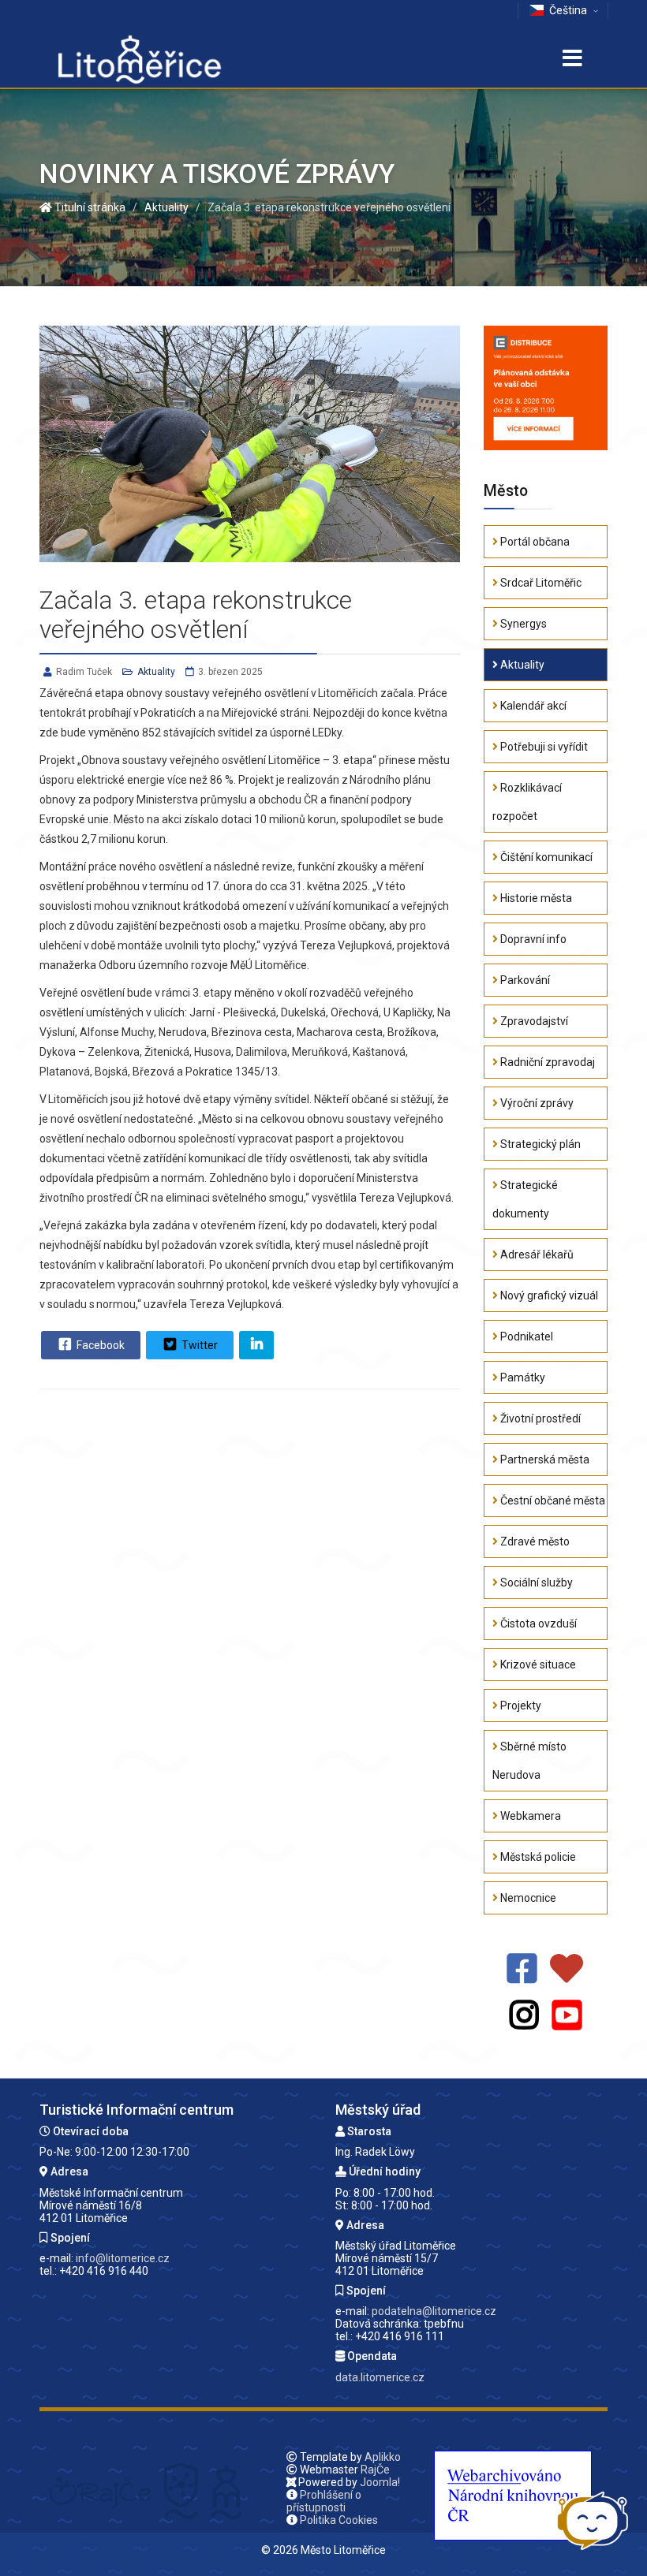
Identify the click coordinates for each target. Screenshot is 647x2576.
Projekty (520, 1706)
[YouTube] (567, 2016)
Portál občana (534, 542)
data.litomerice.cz (380, 2377)
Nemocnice (527, 1898)
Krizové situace (537, 1665)
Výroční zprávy (536, 1103)
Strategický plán (539, 1144)
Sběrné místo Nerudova (529, 1761)
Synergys (522, 624)
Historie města (535, 898)
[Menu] (572, 60)
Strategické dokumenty (525, 1199)
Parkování (524, 980)
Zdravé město (534, 1541)
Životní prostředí (539, 1418)
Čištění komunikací (545, 857)
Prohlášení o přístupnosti (324, 2501)
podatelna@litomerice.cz (434, 2311)
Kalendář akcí (532, 706)
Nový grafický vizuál (548, 1295)
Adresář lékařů (536, 1254)
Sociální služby (535, 1583)
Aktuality (156, 672)
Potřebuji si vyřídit (543, 747)
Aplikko (383, 2457)
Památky (522, 1377)
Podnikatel (525, 1336)
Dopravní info (532, 939)
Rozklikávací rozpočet (527, 802)
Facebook (99, 1345)
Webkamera (529, 1816)
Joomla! (380, 2482)
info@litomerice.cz (123, 2258)
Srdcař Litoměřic (540, 583)
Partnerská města (544, 1459)
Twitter (198, 1345)
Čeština (568, 10)
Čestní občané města (552, 1500)
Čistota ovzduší (537, 1624)
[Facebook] (522, 1969)
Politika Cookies (339, 2520)
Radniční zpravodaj (546, 1062)
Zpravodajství (533, 1021)
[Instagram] (524, 2016)
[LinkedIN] (256, 1345)
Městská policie (537, 1857)
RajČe (375, 2470)
